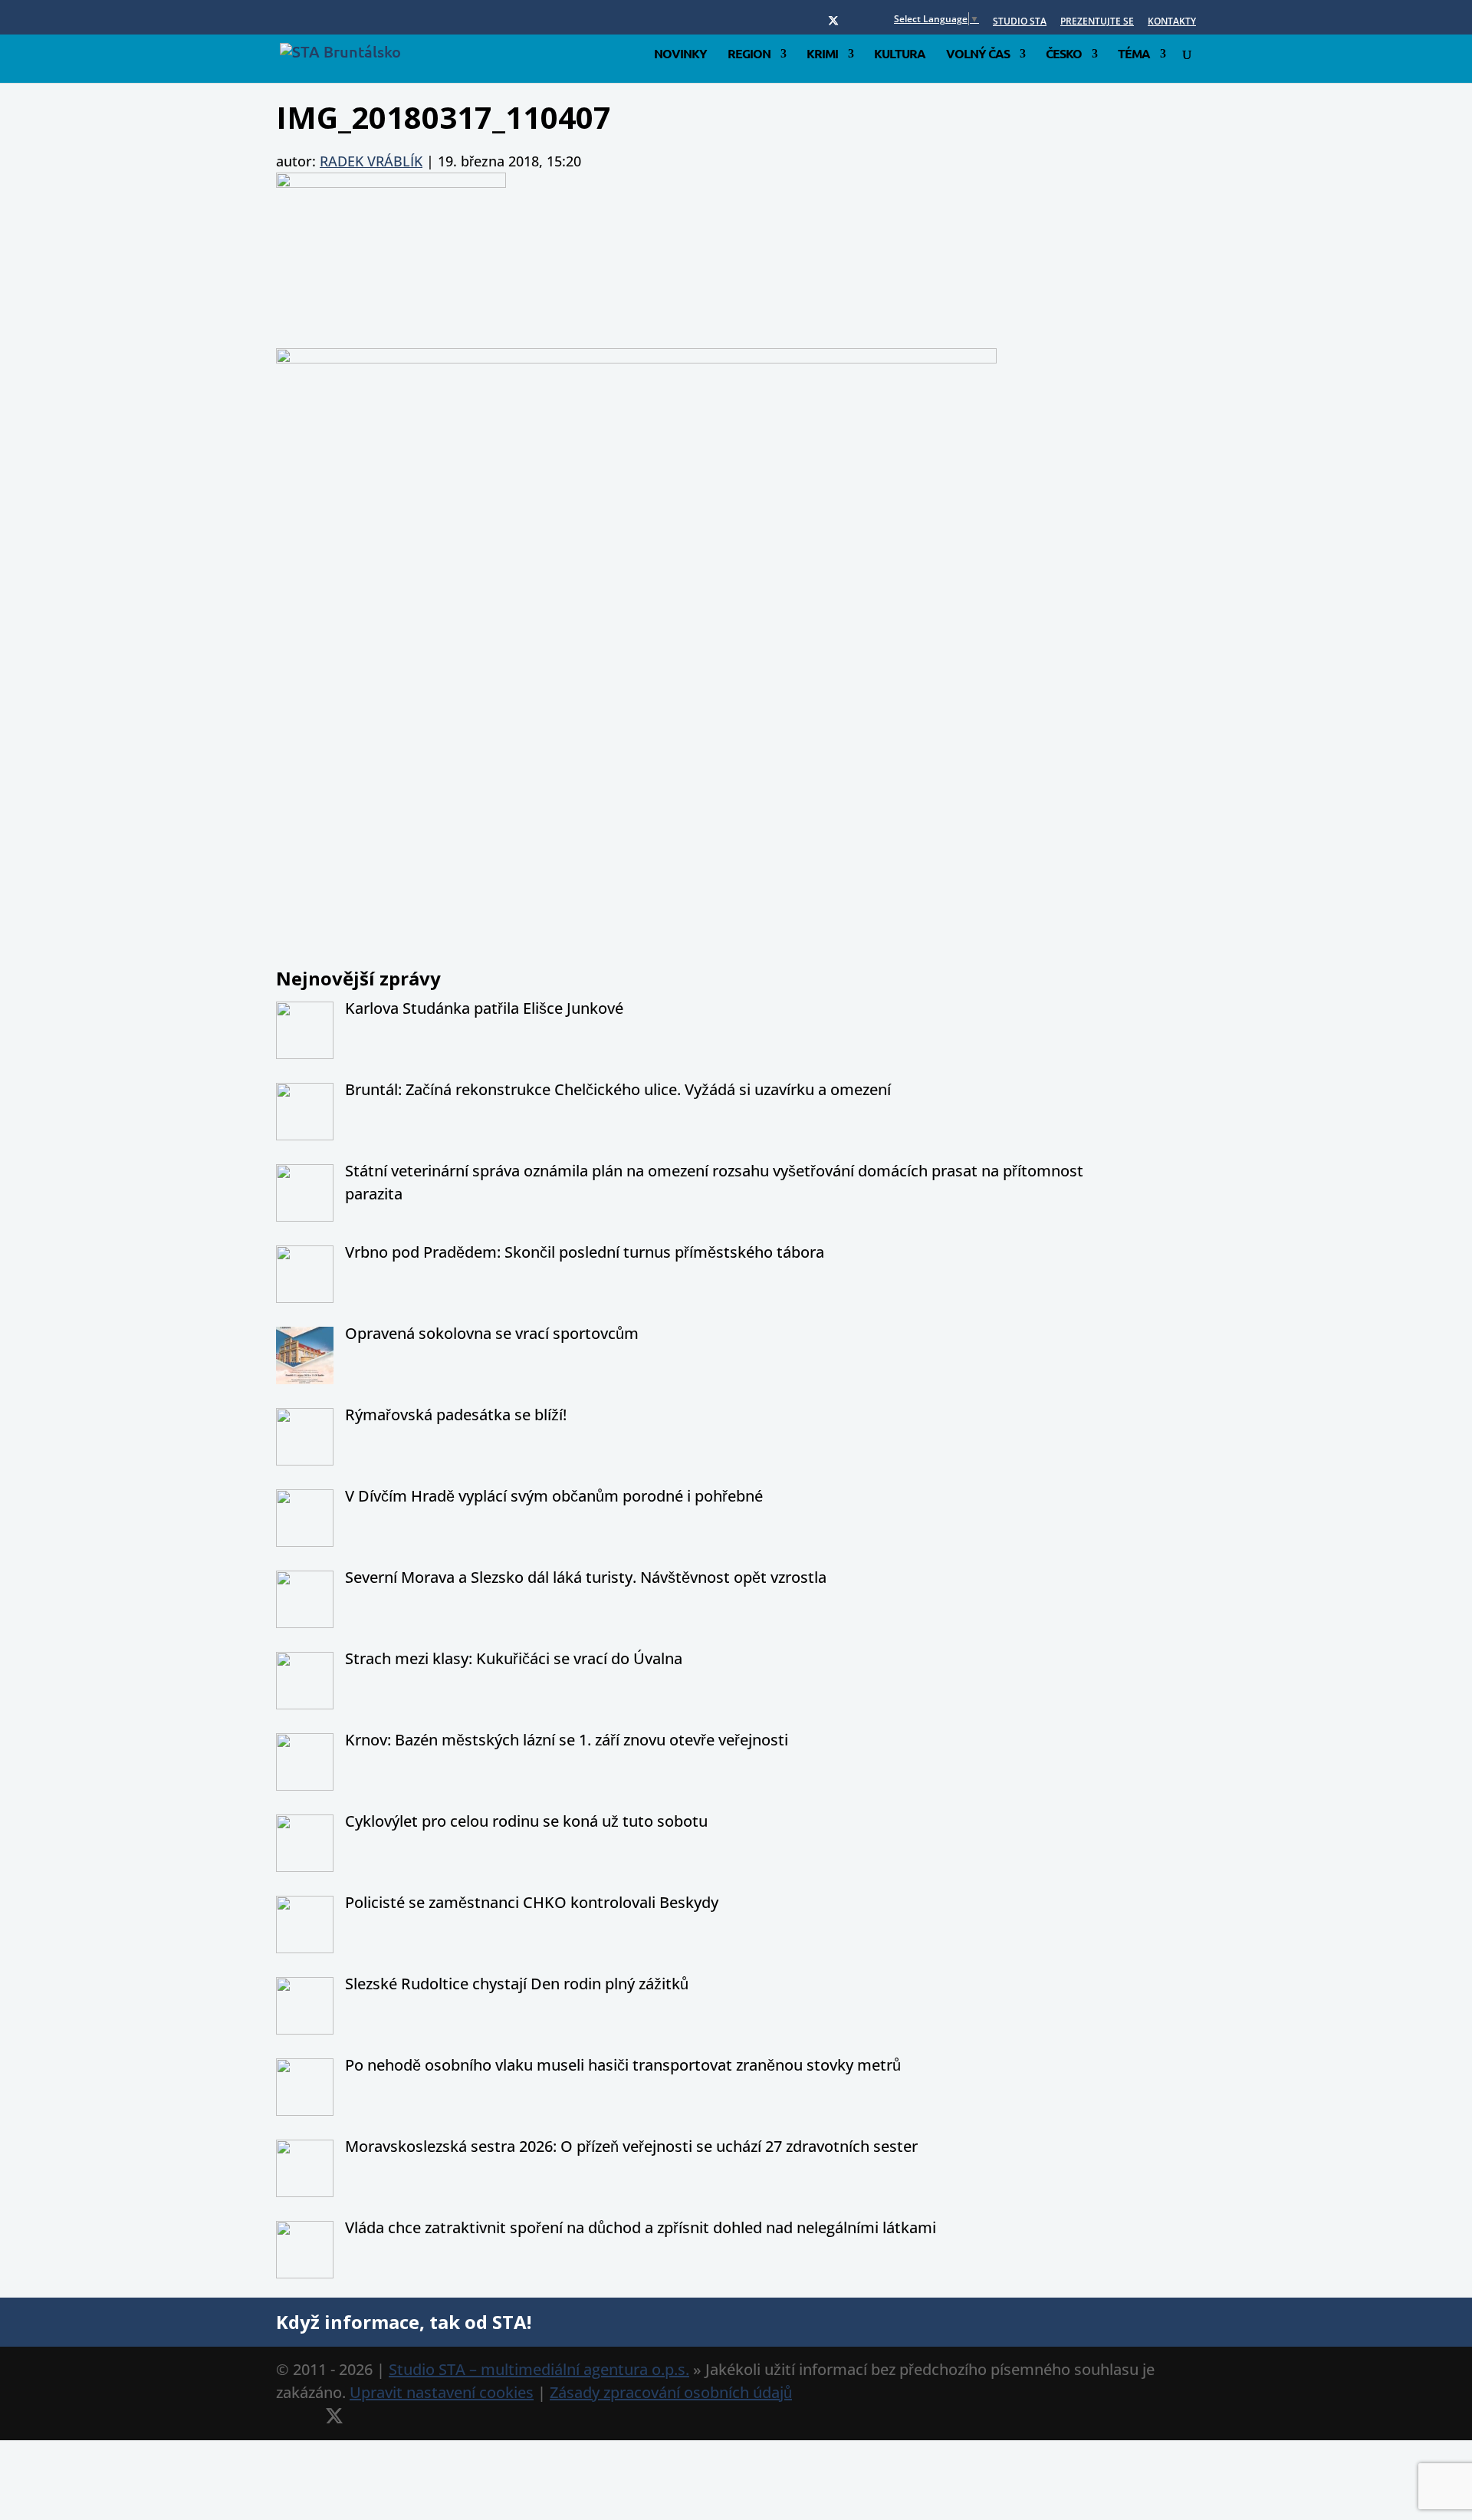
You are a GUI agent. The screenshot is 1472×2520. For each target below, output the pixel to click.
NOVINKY (680, 55)
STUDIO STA (1020, 22)
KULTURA (900, 55)
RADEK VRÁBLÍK (371, 161)
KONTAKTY (1172, 22)
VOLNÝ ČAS (978, 55)
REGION (749, 55)
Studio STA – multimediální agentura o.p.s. (539, 2369)
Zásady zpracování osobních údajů (671, 2392)
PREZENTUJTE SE (1097, 22)
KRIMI (822, 55)
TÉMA (1134, 55)
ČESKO (1064, 55)
